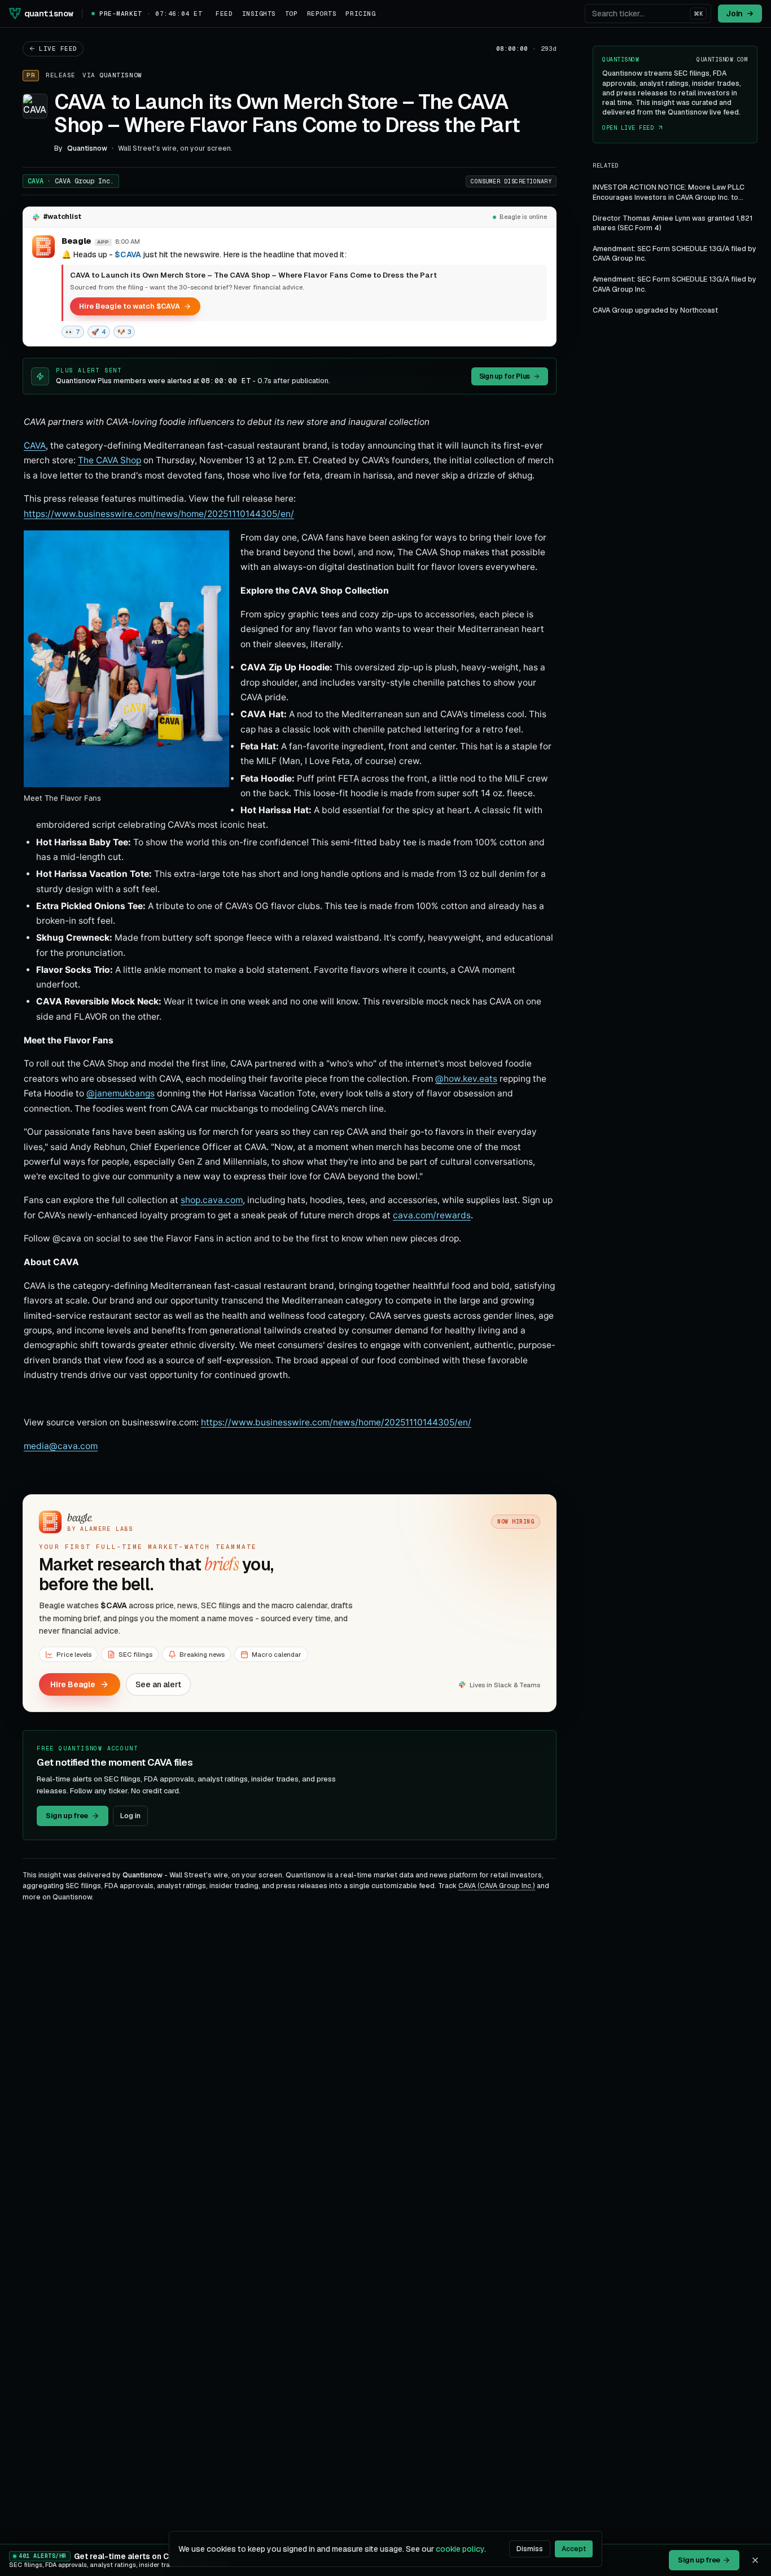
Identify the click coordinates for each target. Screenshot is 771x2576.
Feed (224, 14)
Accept (574, 2549)
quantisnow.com (722, 60)
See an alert (158, 1684)
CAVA (71, 181)
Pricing (360, 14)
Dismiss (530, 2549)
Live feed (58, 49)
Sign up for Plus (505, 376)
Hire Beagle (73, 1684)
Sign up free (67, 1816)
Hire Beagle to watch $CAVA (130, 306)
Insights (259, 14)
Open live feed (628, 128)
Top (292, 14)
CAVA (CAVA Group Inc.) (497, 1886)
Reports (322, 14)
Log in (130, 1816)
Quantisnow (121, 75)
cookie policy (460, 2549)
